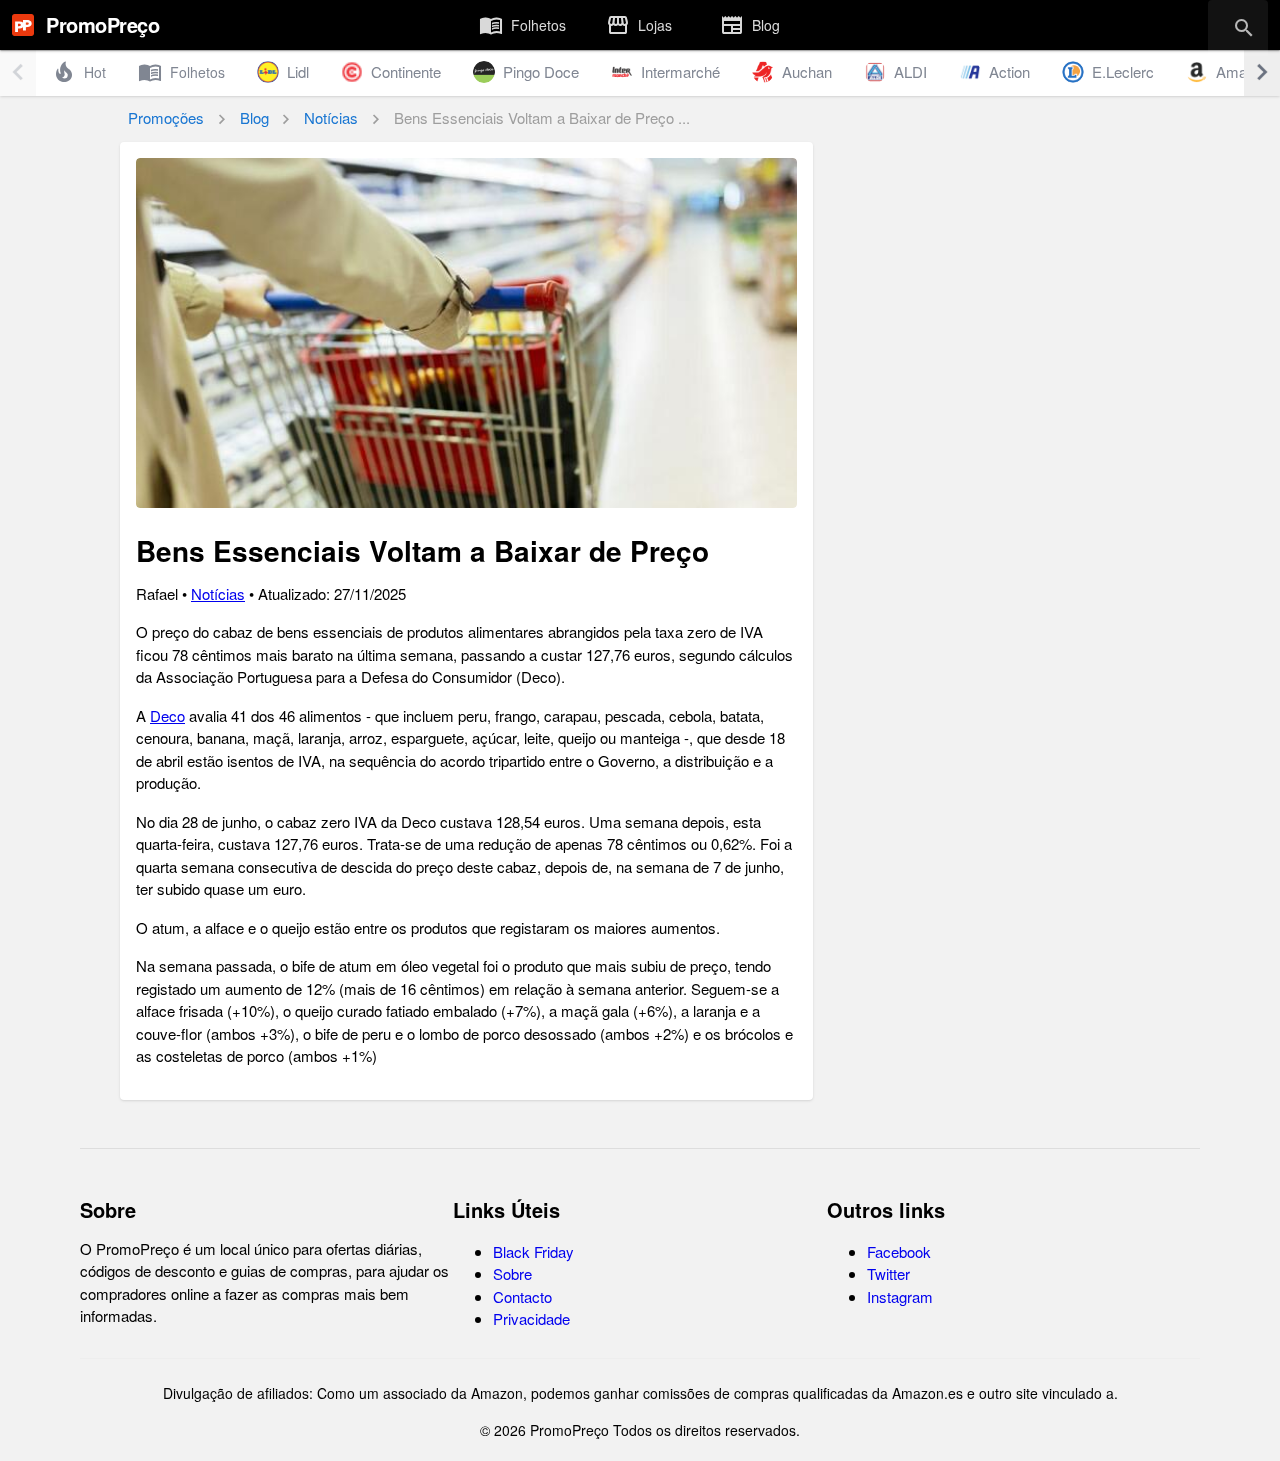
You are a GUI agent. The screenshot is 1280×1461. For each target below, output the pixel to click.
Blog (254, 117)
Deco (167, 715)
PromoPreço (102, 24)
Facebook (899, 1251)
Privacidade (531, 1318)
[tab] (522, 25)
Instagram (900, 1296)
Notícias (331, 117)
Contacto (522, 1296)
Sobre (512, 1273)
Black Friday (533, 1251)
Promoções (166, 117)
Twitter (888, 1273)
